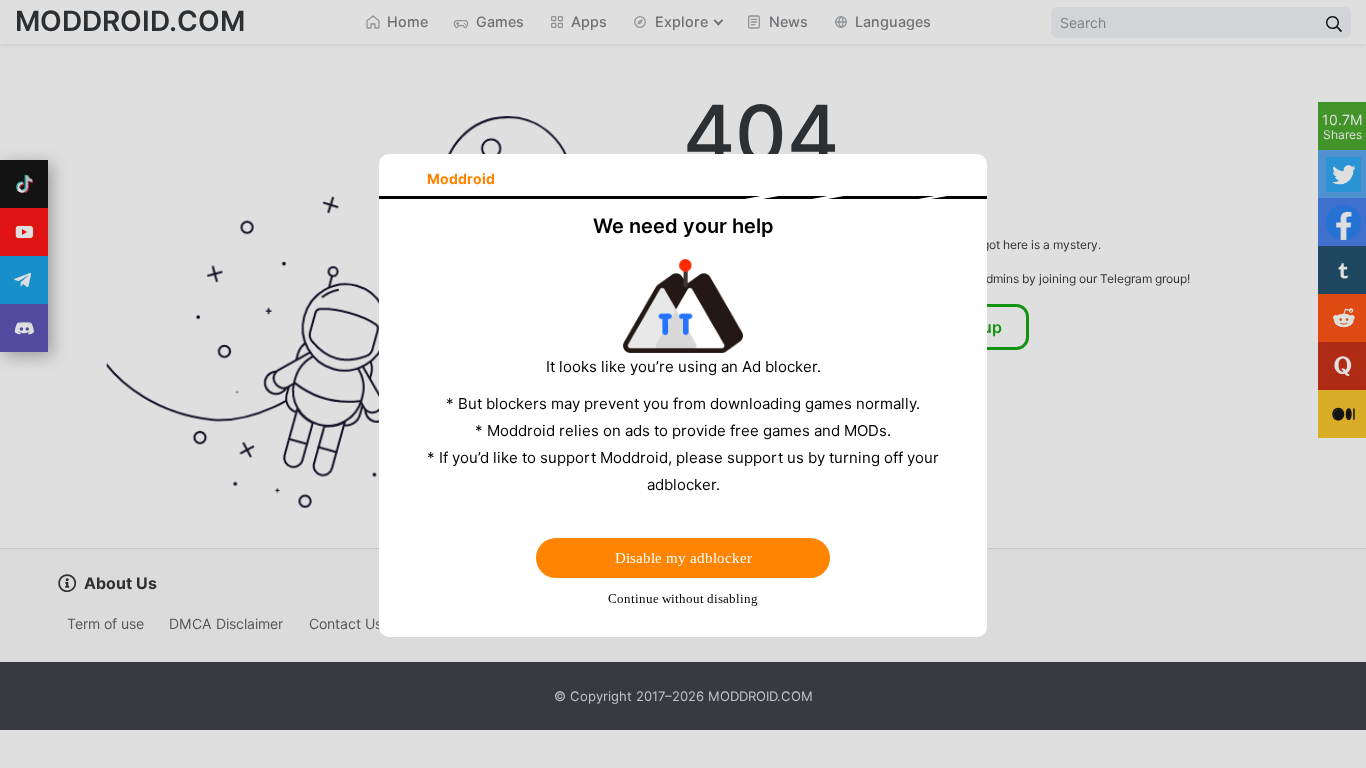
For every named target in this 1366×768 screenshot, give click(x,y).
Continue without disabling (683, 598)
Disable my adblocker (683, 558)
